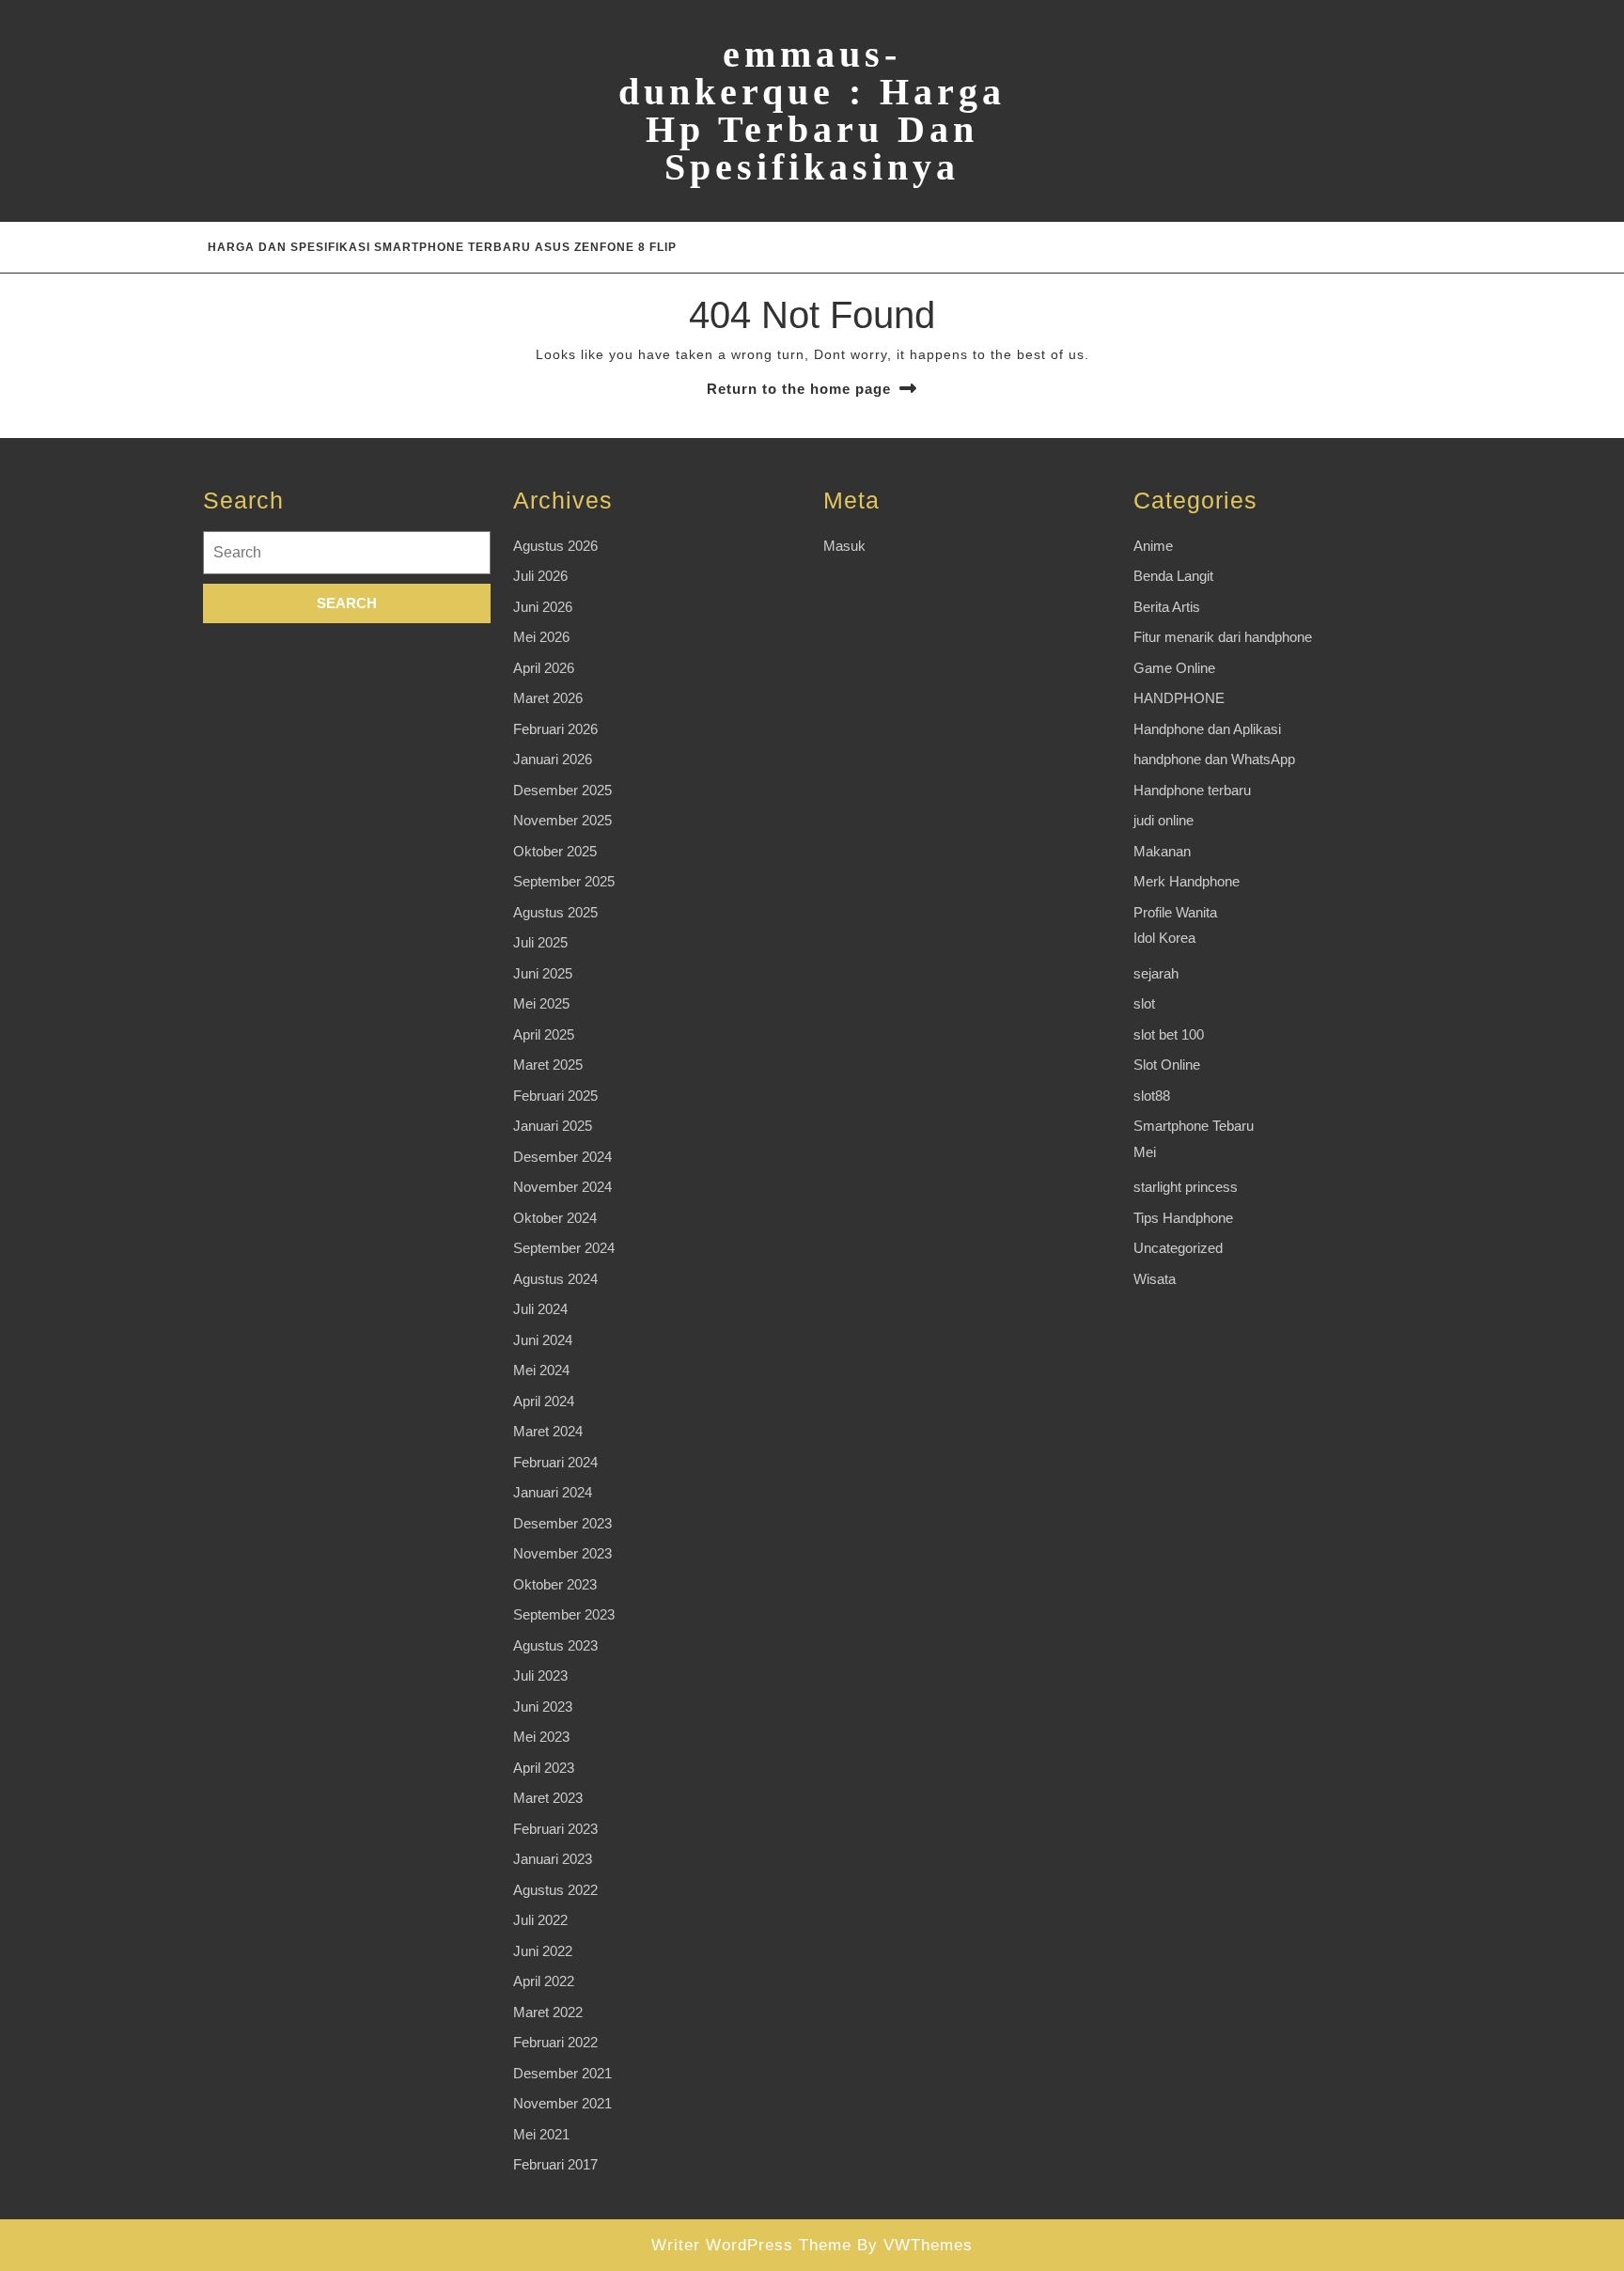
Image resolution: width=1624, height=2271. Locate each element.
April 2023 (544, 1768)
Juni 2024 (543, 1340)
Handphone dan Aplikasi (1207, 729)
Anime (1153, 546)
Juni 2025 (543, 973)
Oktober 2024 (555, 1218)
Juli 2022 (540, 1920)
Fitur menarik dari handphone (1223, 637)
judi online (1163, 820)
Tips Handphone (1183, 1218)
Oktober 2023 (555, 1584)
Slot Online (1167, 1065)
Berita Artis (1167, 607)
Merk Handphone (1187, 881)
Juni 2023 (543, 1707)
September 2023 (564, 1614)
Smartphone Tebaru (1194, 1126)
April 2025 (544, 1034)
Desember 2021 (562, 2073)
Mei (1145, 1152)
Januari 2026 (553, 759)
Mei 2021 (541, 2134)
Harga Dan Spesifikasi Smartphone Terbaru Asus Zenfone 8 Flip (442, 247)
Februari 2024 (555, 1462)
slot (1144, 1003)
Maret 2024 (548, 1431)
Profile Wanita (1175, 912)
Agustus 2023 (555, 1645)
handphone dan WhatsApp (1214, 759)
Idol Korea (1164, 938)
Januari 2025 (553, 1126)
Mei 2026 (541, 637)
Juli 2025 (540, 942)
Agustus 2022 (555, 1890)
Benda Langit (1173, 576)
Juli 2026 (540, 576)
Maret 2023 (548, 1798)
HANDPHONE (1179, 698)
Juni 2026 (543, 607)
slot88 (1152, 1096)
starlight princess (1186, 1187)
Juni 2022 (543, 1951)
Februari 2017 (555, 2164)
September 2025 (564, 881)
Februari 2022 (555, 2042)
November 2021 (562, 2103)
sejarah (1156, 973)
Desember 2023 (562, 1523)
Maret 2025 (548, 1065)
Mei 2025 (541, 1003)
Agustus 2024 (555, 1279)
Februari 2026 (555, 729)
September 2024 (564, 1248)
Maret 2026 (548, 698)
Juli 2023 (540, 1676)
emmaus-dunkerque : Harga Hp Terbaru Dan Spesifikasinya (812, 110)
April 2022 (544, 1981)
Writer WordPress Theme (751, 2245)
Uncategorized (1178, 1248)
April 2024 (544, 1401)
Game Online (1174, 668)
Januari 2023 (553, 1859)
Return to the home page (799, 389)
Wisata (1155, 1279)
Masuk (844, 546)
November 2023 (562, 1553)
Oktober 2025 (555, 851)
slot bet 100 (1169, 1034)
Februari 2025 (555, 1096)
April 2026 (544, 668)
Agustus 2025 (555, 912)
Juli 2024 (540, 1309)
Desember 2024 (562, 1157)
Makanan (1162, 851)
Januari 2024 (553, 1492)
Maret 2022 (548, 2012)
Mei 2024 (541, 1370)
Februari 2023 (555, 1829)
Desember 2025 (562, 790)
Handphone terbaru (1192, 790)
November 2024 (562, 1187)
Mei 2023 (541, 1737)
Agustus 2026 (555, 546)
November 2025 (562, 820)
